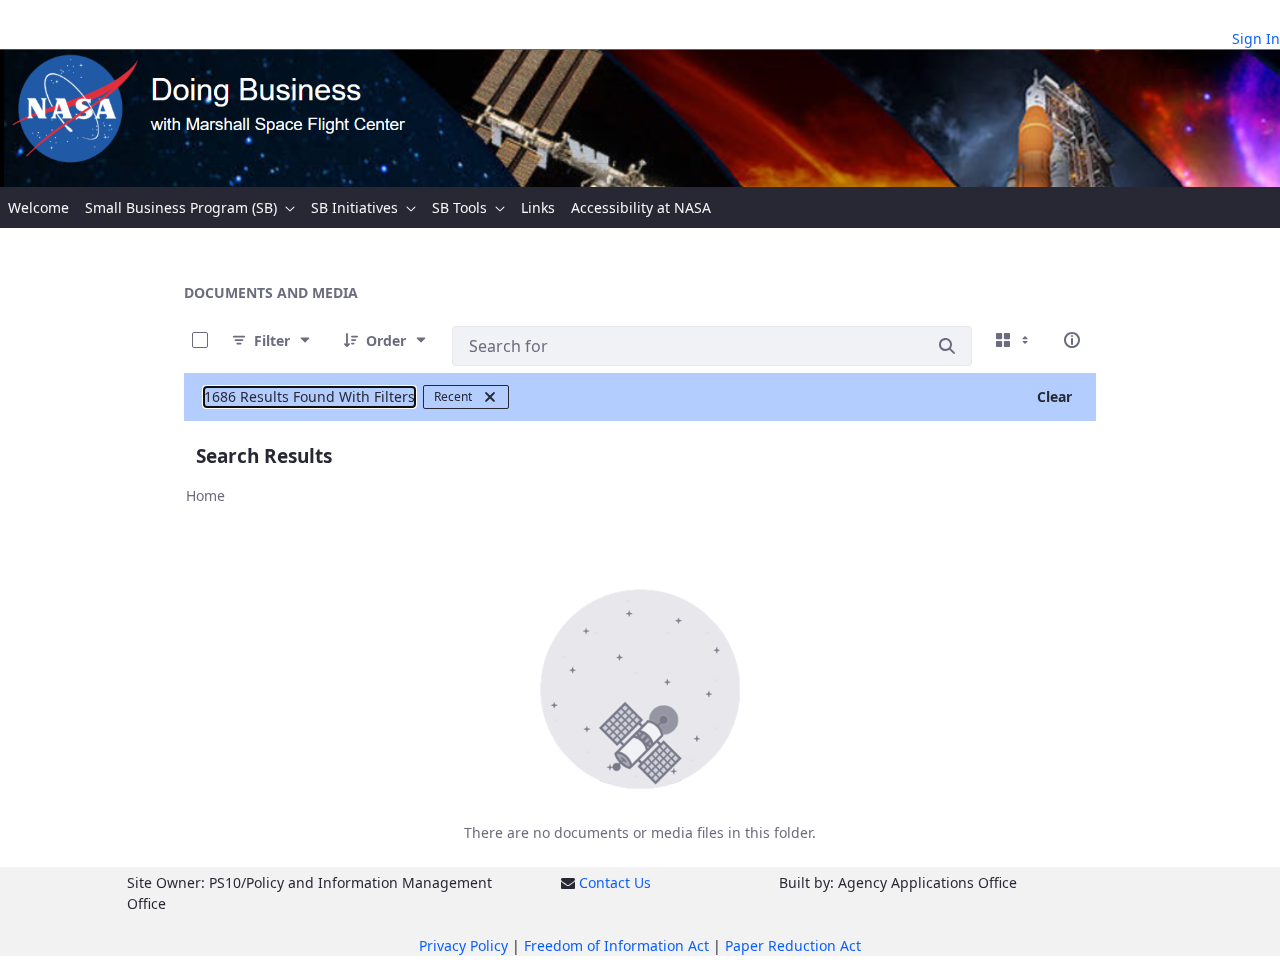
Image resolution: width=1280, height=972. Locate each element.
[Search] (947, 346)
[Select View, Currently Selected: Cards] (1014, 340)
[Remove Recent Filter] (490, 397)
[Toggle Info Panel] (1072, 340)
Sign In (1256, 38)
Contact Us (615, 882)
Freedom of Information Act (616, 945)
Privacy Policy (463, 945)
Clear (1054, 396)
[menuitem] (38, 207)
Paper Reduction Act (793, 945)
